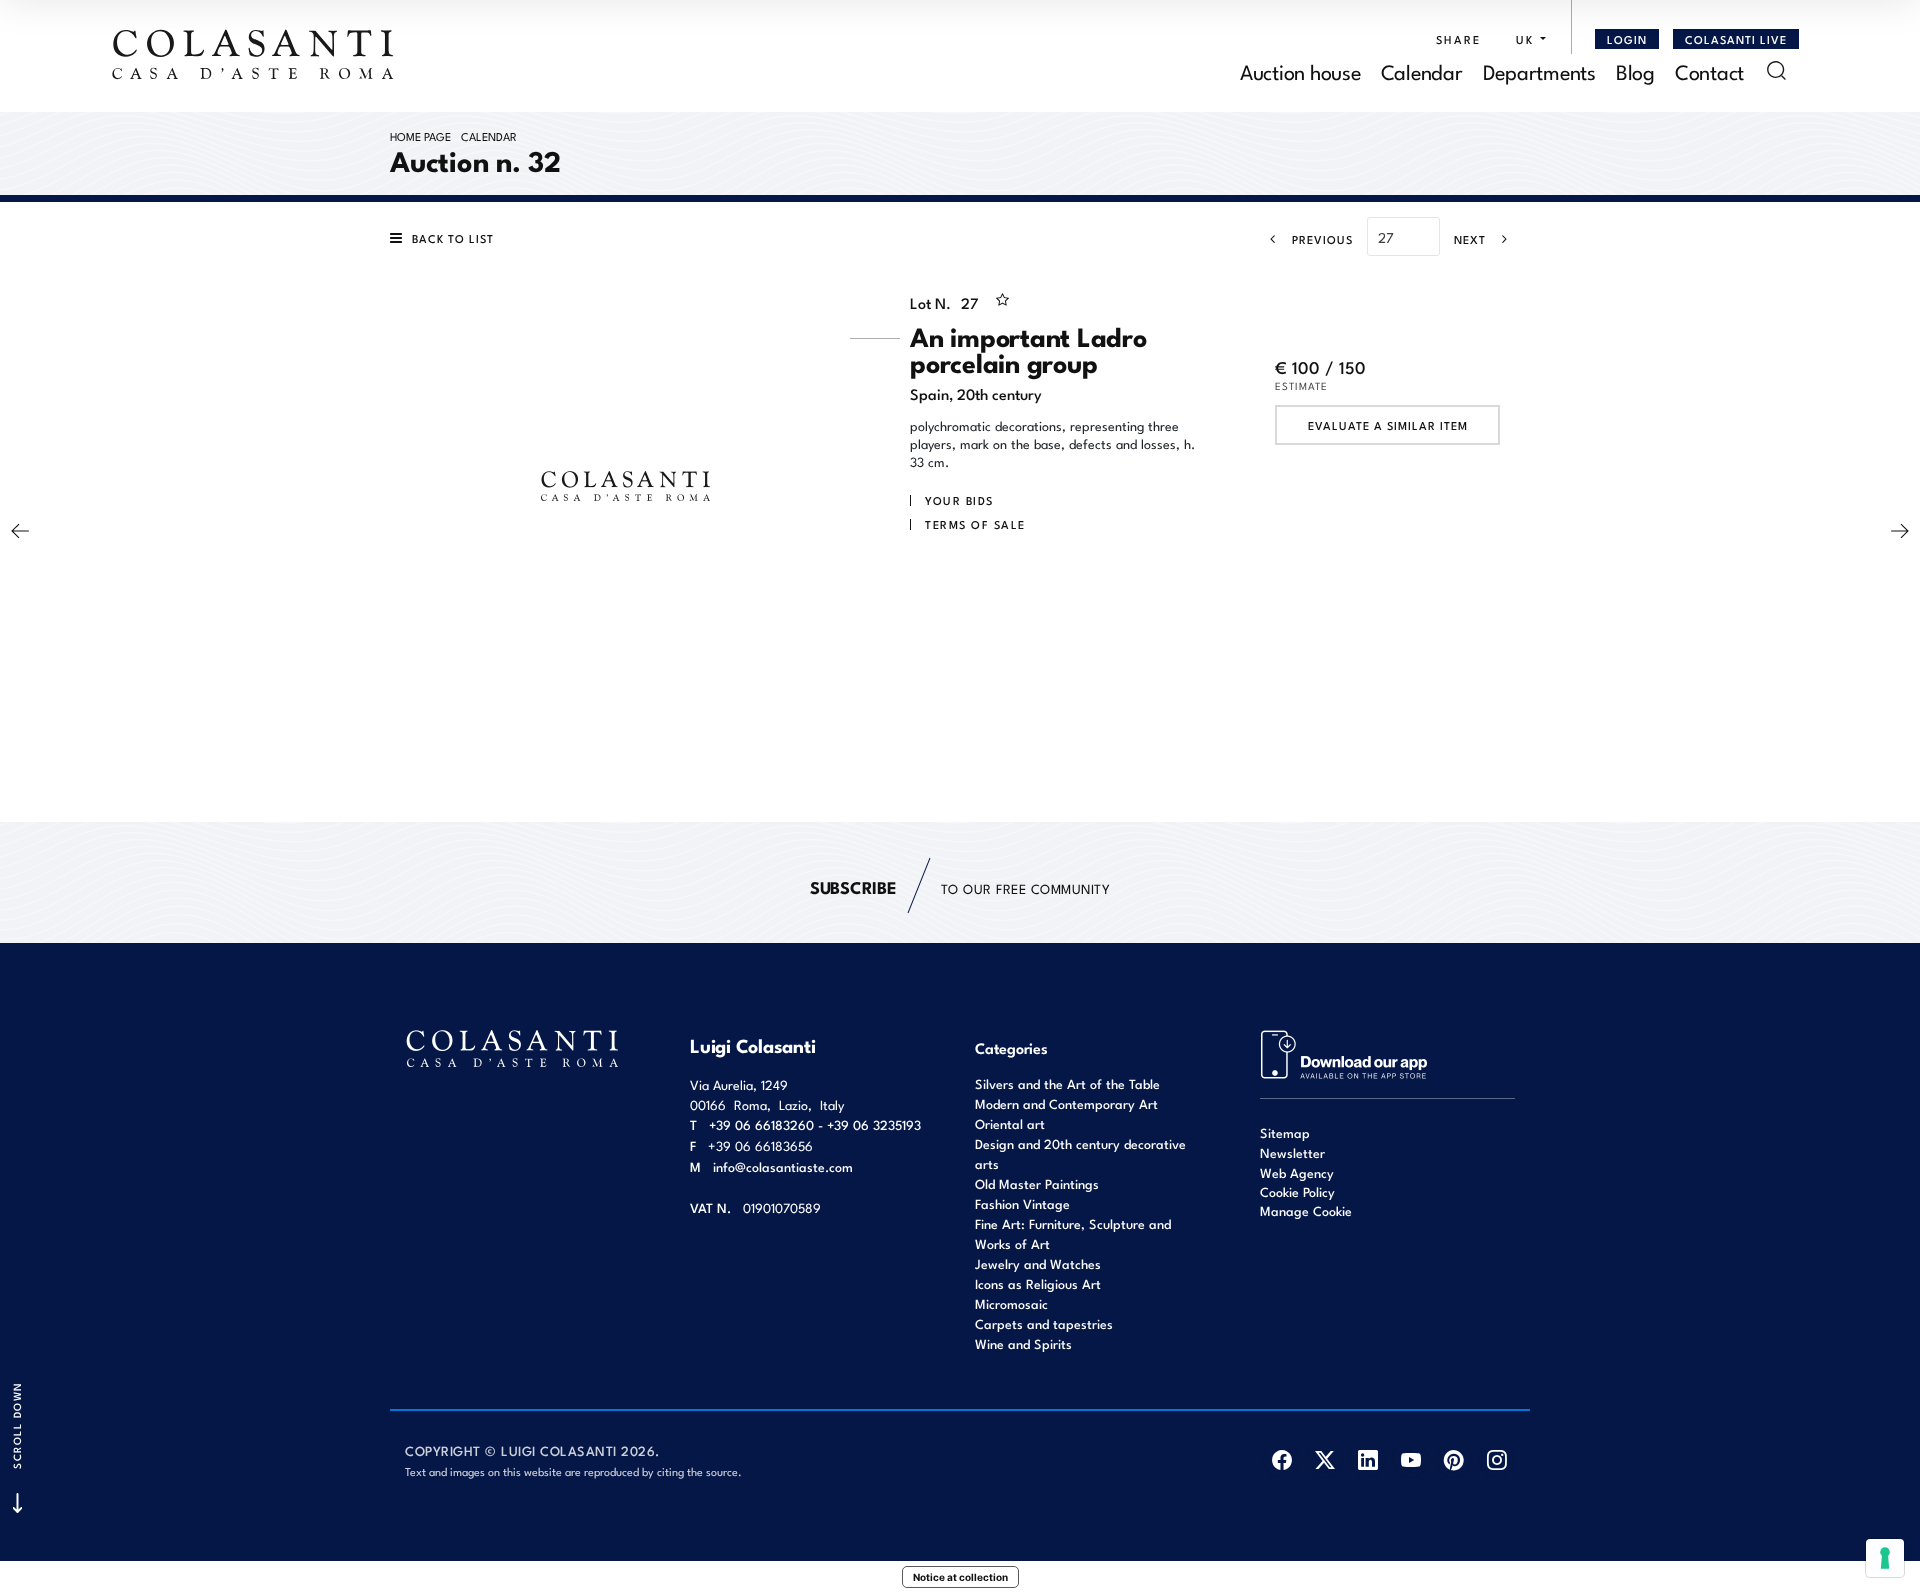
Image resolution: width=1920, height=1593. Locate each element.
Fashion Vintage (1022, 1203)
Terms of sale (975, 524)
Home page (420, 136)
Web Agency (1297, 1172)
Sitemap (1285, 1132)
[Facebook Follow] (1281, 1459)
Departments (1539, 70)
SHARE (1458, 39)
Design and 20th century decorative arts (1080, 1153)
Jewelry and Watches (1038, 1263)
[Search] (1776, 70)
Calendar (1422, 70)
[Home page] (254, 54)
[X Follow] (1324, 1459)
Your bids (959, 500)
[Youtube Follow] (1410, 1459)
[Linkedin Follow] (1367, 1459)
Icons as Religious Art (1038, 1283)
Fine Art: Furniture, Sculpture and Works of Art (1073, 1233)
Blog (1635, 70)
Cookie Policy (1297, 1192)
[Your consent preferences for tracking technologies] (1885, 1558)
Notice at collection (960, 1577)
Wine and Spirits (1023, 1343)
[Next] (1900, 531)
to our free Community (960, 886)
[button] (1526, 39)
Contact (1709, 70)
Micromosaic (1011, 1303)
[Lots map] (1344, 1052)
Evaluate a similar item (1388, 425)
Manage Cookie (1306, 1210)
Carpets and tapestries (1044, 1323)
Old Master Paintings (1037, 1183)
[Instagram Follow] (1496, 1459)
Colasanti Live (1736, 39)
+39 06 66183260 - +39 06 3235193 (815, 1124)
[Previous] (20, 531)
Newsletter (1292, 1152)
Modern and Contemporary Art (1066, 1103)
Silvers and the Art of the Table (1067, 1083)
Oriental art (1010, 1123)
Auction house (1300, 70)
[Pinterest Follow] (1453, 1459)
